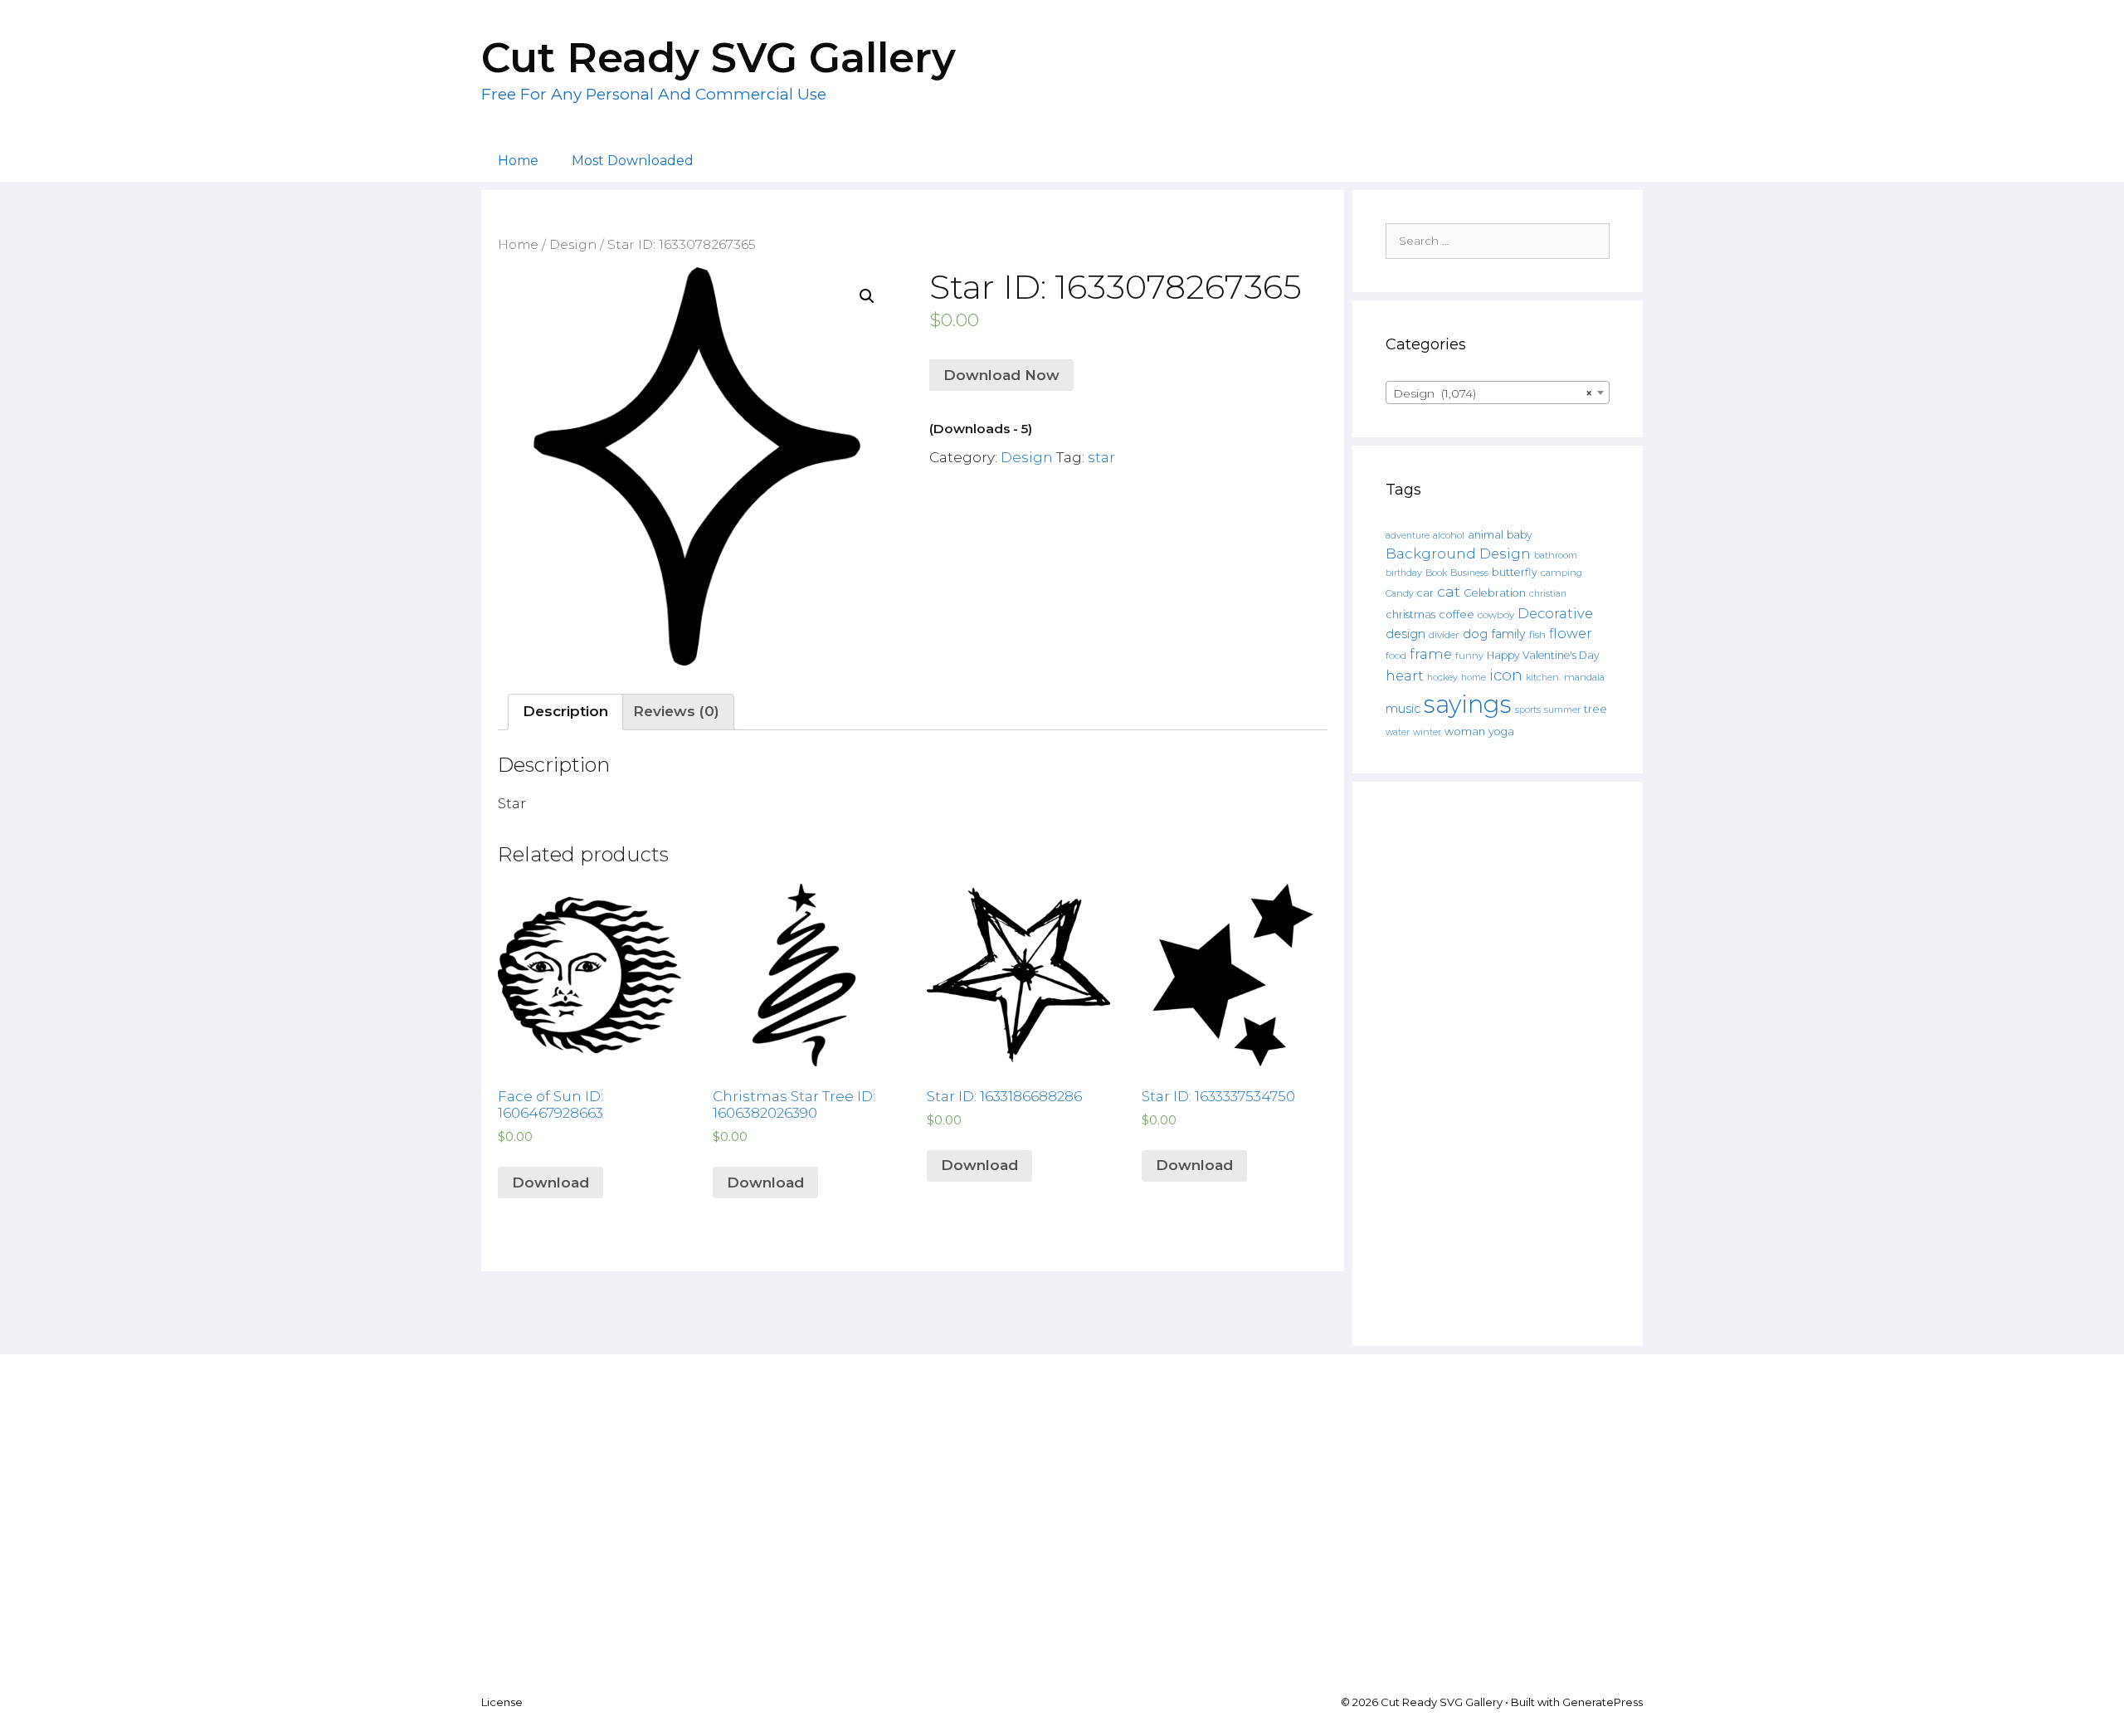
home (1474, 678)
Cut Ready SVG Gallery (719, 58)
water (1398, 732)
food (1396, 656)
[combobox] (1498, 393)
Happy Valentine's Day (1543, 655)
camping (1561, 573)
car (1425, 593)
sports (1528, 710)
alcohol (1449, 535)
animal (1486, 535)
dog (1475, 634)
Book (1436, 573)
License (502, 1702)
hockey (1442, 678)
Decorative (1555, 613)
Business (1469, 573)
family (1508, 634)
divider (1444, 635)
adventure (1408, 536)
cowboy (1496, 615)
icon (1506, 675)
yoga (1501, 731)
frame (1431, 654)
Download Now (1001, 375)
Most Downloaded (633, 161)
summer (1562, 710)
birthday (1404, 573)
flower (1571, 633)
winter (1427, 732)
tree (1595, 709)
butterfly (1515, 572)
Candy (1400, 594)
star (1101, 457)
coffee (1457, 614)
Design (573, 244)
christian (1548, 594)
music (1403, 709)
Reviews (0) (676, 711)
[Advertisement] (1498, 1064)
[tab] (565, 712)
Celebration (1495, 593)
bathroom (1556, 555)
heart (1405, 675)
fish (1537, 634)
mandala (1584, 677)
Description (565, 711)
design (1405, 634)
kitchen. (1543, 678)
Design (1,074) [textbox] (1493, 393)
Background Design (1458, 553)
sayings (1468, 704)
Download (550, 1183)
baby (1520, 535)
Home (518, 161)
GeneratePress (1603, 1702)
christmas (1410, 614)
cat (1449, 591)
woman (1465, 731)
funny (1469, 656)
